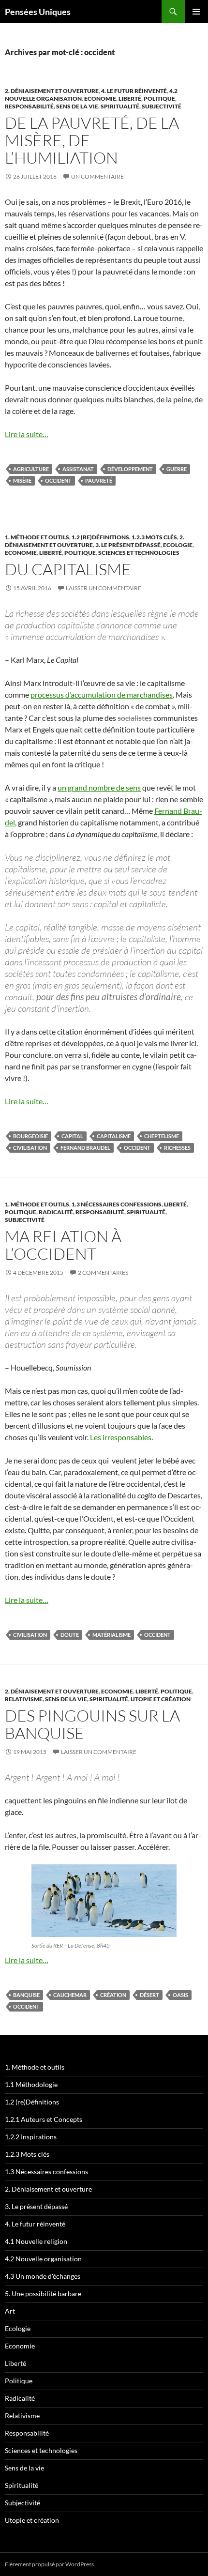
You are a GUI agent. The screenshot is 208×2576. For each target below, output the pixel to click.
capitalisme (114, 1136)
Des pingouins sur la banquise (92, 1724)
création (113, 1995)
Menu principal (196, 12)
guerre (177, 469)
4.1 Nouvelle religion (36, 2241)
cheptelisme (162, 1136)
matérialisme (111, 1635)
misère (22, 480)
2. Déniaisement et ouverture (52, 91)
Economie (100, 99)
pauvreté (99, 480)
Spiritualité (120, 106)
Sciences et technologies (139, 553)
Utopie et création (161, 1699)
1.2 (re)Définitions (100, 537)
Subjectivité (162, 106)
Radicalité (56, 1212)
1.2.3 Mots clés (154, 537)
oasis (180, 1995)
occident (58, 480)
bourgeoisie (30, 1136)
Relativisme (24, 1699)
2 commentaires (103, 1273)
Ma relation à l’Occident (63, 1245)
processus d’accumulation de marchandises (102, 694)
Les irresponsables (121, 1437)
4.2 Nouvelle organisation (43, 2259)
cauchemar (70, 1995)
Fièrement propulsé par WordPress (49, 2564)
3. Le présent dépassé (128, 545)
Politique (159, 99)
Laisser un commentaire (104, 588)
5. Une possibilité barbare (43, 2294)
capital (72, 1136)
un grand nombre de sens (99, 787)
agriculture (31, 469)
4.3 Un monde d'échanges (43, 2276)
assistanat (78, 469)
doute (70, 1635)
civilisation (30, 1148)
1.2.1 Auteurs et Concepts (44, 2119)
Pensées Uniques (38, 12)
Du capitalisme (68, 569)
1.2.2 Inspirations (31, 2137)
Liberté (130, 99)
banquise (26, 1995)
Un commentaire (97, 176)
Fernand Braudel (85, 1148)
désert (149, 1995)
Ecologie (178, 545)
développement (130, 469)
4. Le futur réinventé (134, 91)
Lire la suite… (27, 434)
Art (10, 2311)
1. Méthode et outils (37, 537)
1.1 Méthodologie (31, 2084)
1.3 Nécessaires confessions (117, 1204)
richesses (177, 1148)
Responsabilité (29, 106)
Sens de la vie (77, 106)
